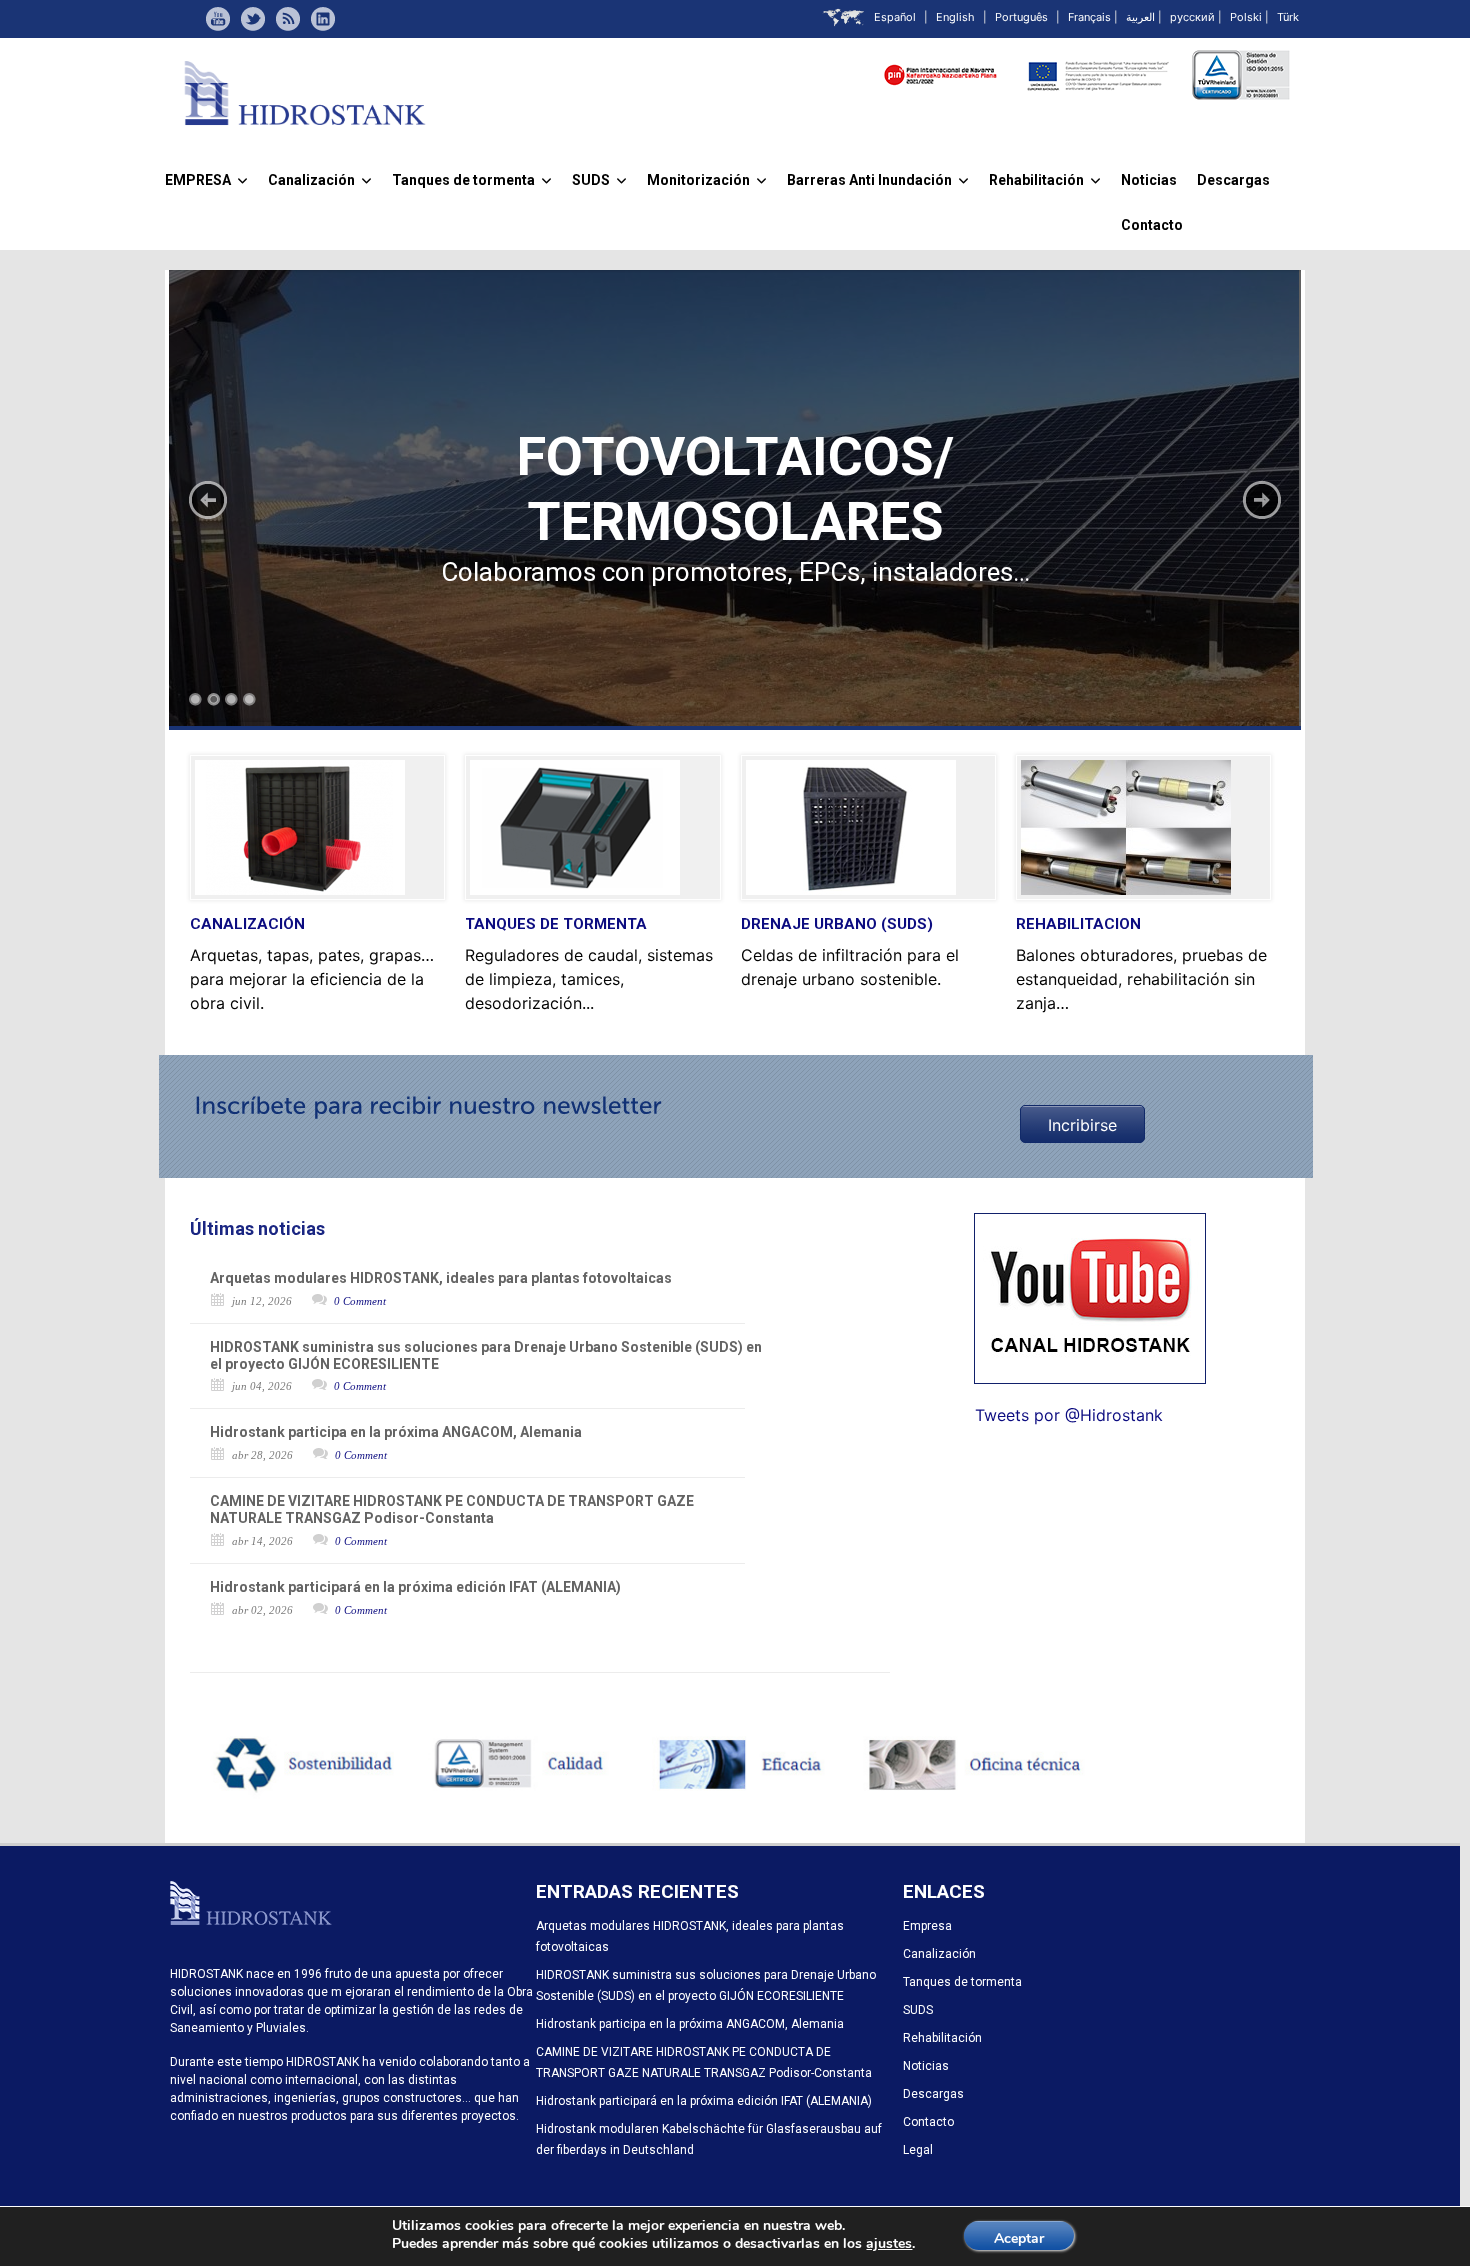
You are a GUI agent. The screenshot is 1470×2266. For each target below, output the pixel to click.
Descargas (1233, 180)
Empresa (927, 1926)
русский (1192, 17)
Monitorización (707, 180)
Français (1089, 17)
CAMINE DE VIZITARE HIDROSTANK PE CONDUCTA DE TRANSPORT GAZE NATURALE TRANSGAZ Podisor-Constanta (452, 1509)
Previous (208, 500)
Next (1262, 500)
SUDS (599, 180)
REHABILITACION (1078, 924)
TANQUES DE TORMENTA (556, 924)
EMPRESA (206, 180)
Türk (1288, 17)
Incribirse (1082, 1125)
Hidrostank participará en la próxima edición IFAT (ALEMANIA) (415, 1587)
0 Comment (360, 1301)
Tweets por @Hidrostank (1069, 1415)
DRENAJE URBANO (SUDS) (837, 924)
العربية (1140, 17)
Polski (1246, 17)
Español (895, 17)
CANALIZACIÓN (247, 924)
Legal (918, 2150)
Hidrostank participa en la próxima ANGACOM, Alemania (396, 1432)
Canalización (320, 180)
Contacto (1152, 225)
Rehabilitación (1045, 180)
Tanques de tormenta (472, 180)
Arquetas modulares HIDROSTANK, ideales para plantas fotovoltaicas (441, 1278)
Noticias (1149, 180)
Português (1021, 17)
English (955, 17)
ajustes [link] (889, 2243)
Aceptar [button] (1019, 2238)
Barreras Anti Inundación (878, 180)
